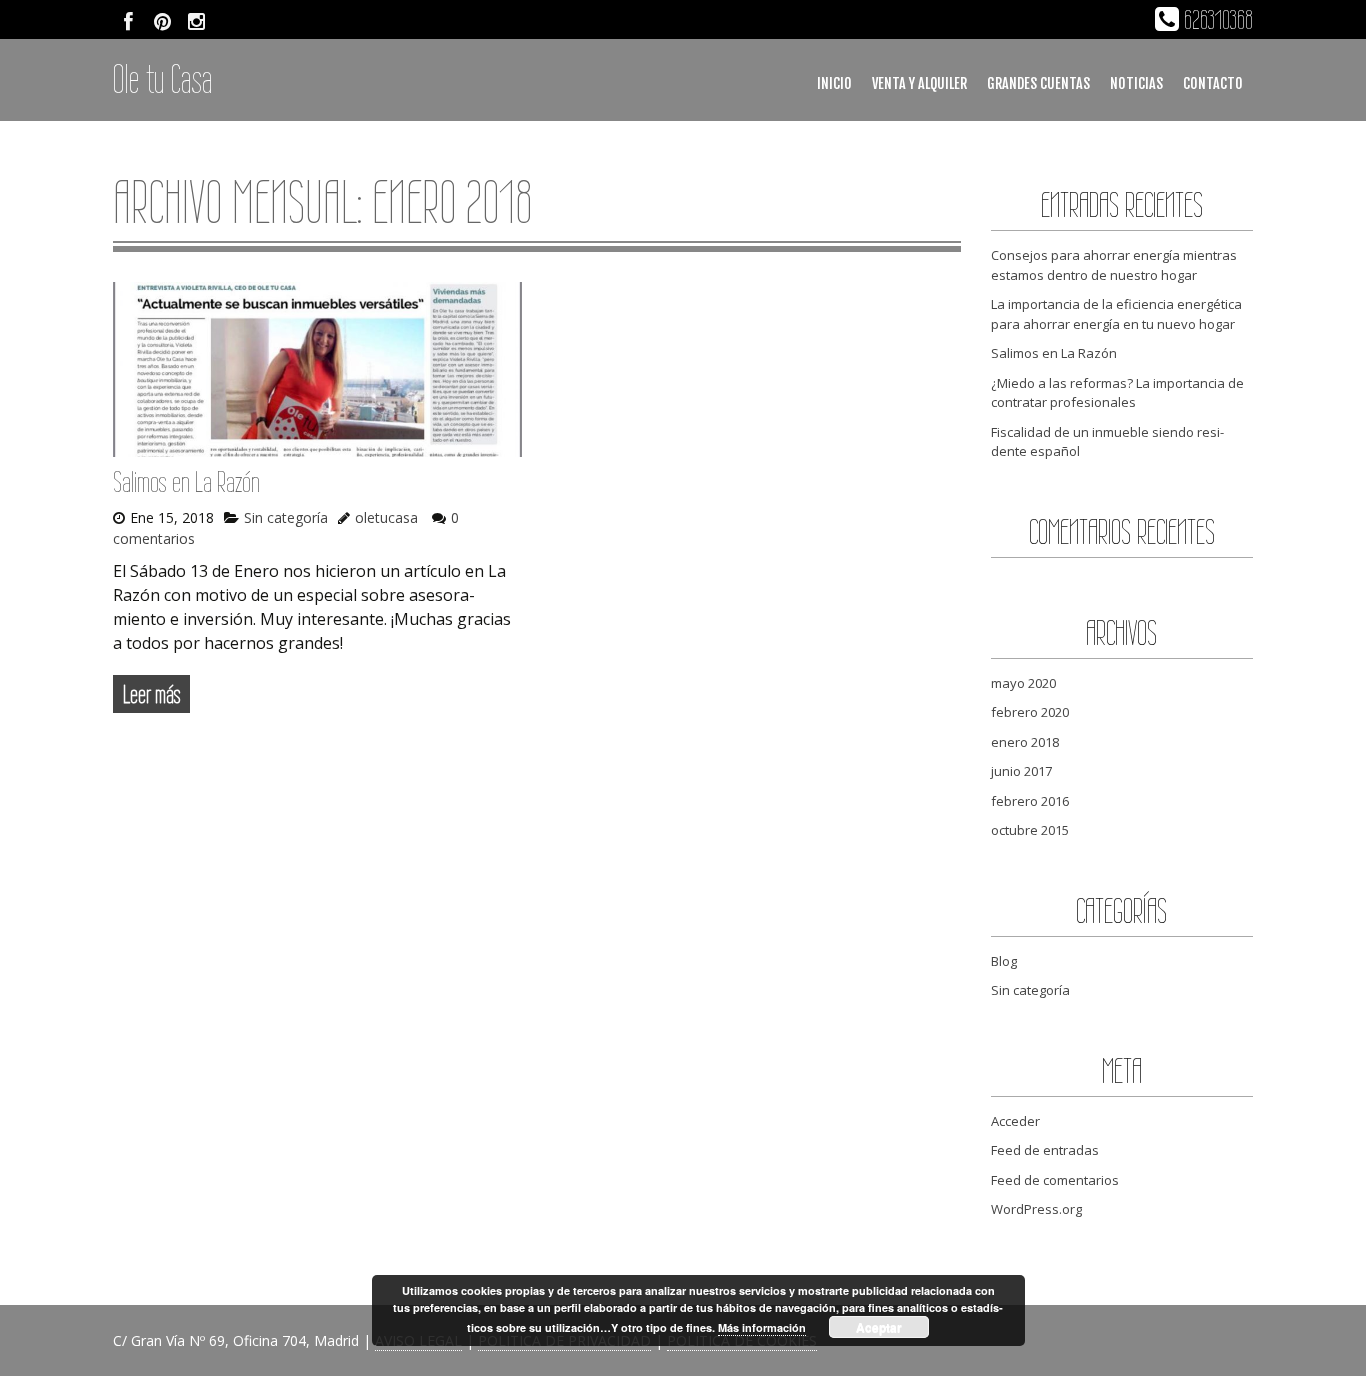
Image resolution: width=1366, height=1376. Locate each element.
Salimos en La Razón (186, 481)
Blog (1004, 961)
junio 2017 (1021, 771)
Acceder (1015, 1121)
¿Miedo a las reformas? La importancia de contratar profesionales (1117, 393)
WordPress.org (1036, 1209)
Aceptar (879, 1327)
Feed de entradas (1045, 1150)
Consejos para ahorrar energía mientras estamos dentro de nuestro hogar (1114, 265)
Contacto (1213, 83)
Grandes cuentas (1038, 83)
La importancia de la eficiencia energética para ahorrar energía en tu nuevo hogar (1116, 314)
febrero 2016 (1030, 801)
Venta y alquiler (919, 83)
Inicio (834, 83)
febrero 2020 (1030, 712)
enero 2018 (1025, 742)
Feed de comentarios (1055, 1180)
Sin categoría (286, 517)
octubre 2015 (1030, 830)
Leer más (151, 694)
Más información (762, 1327)
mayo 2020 (1023, 683)
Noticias (1136, 83)
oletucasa (386, 517)
